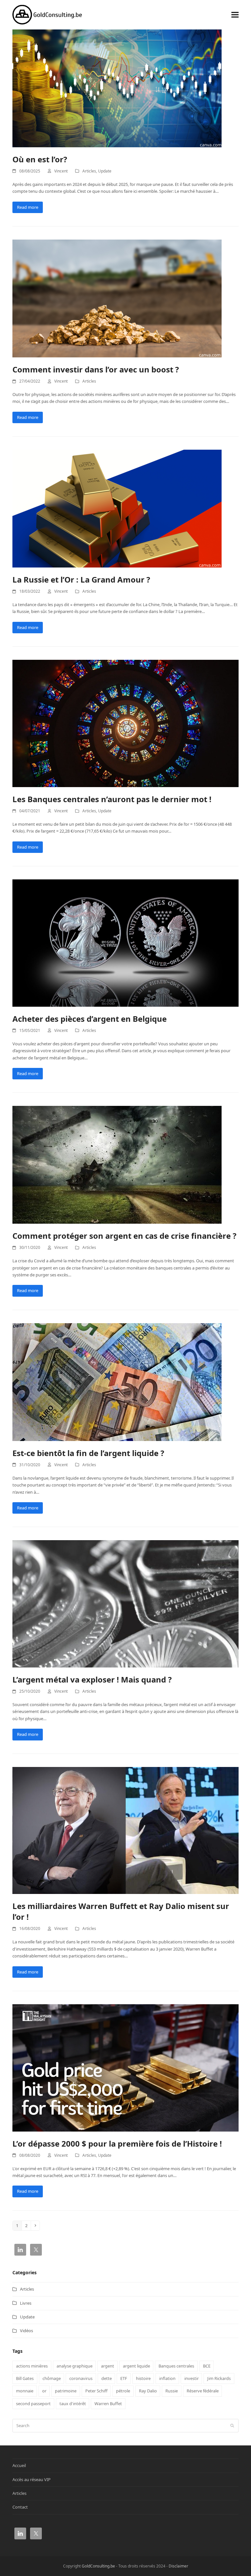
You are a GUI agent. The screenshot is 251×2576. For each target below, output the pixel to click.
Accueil (19, 2465)
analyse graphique (75, 2366)
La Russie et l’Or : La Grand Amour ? (81, 579)
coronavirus (81, 2378)
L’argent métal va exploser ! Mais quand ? (92, 1679)
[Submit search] (232, 2425)
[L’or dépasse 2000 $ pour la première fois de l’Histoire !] (125, 2067)
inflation (167, 2378)
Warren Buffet (108, 2404)
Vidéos (26, 2331)
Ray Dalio (148, 2391)
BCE (207, 2366)
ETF (124, 2378)
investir (192, 2378)
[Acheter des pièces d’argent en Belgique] (125, 943)
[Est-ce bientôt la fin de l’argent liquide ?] (117, 1381)
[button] (235, 15)
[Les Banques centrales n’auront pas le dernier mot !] (125, 723)
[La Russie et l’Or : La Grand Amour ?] (117, 508)
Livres (26, 2303)
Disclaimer (178, 2566)
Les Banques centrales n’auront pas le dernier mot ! (112, 799)
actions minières (32, 2366)
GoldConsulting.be (98, 2566)
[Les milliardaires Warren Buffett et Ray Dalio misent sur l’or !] (125, 1830)
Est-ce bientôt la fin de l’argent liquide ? (88, 1453)
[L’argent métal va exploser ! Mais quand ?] (125, 1603)
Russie (172, 2391)
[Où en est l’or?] (117, 88)
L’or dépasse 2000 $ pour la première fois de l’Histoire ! (117, 2144)
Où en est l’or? (40, 159)
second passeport (33, 2404)
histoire (143, 2378)
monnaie (25, 2391)
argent (108, 2366)
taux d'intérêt (73, 2404)
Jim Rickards (219, 2378)
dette (107, 2378)
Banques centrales (176, 2366)
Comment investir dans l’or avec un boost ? (96, 369)
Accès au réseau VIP (32, 2479)
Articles (89, 171)
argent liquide (136, 2366)
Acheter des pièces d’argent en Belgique (90, 1019)
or (44, 2391)
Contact (20, 2507)
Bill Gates (25, 2378)
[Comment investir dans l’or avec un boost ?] (117, 298)
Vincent (61, 171)
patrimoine (66, 2391)
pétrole (123, 2391)
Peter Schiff (96, 2391)
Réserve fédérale (203, 2391)
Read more (28, 207)
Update (105, 171)
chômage (52, 2378)
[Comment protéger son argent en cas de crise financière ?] (117, 1164)
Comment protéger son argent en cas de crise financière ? (124, 1236)
